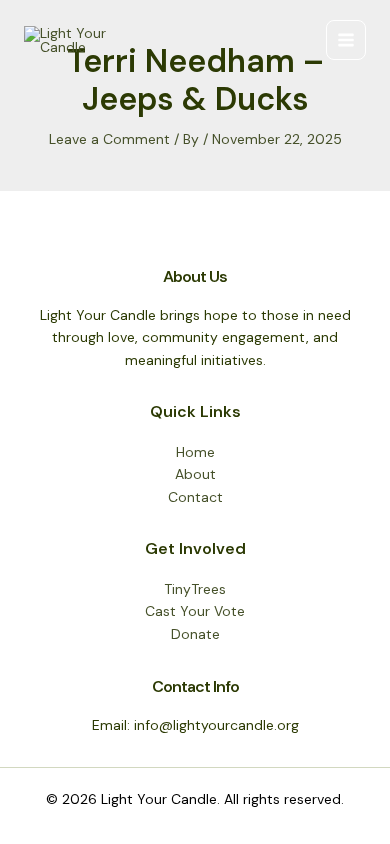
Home (195, 452)
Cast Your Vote (195, 611)
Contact (195, 497)
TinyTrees (195, 589)
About (195, 474)
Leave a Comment (109, 139)
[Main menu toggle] (346, 40)
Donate (195, 634)
